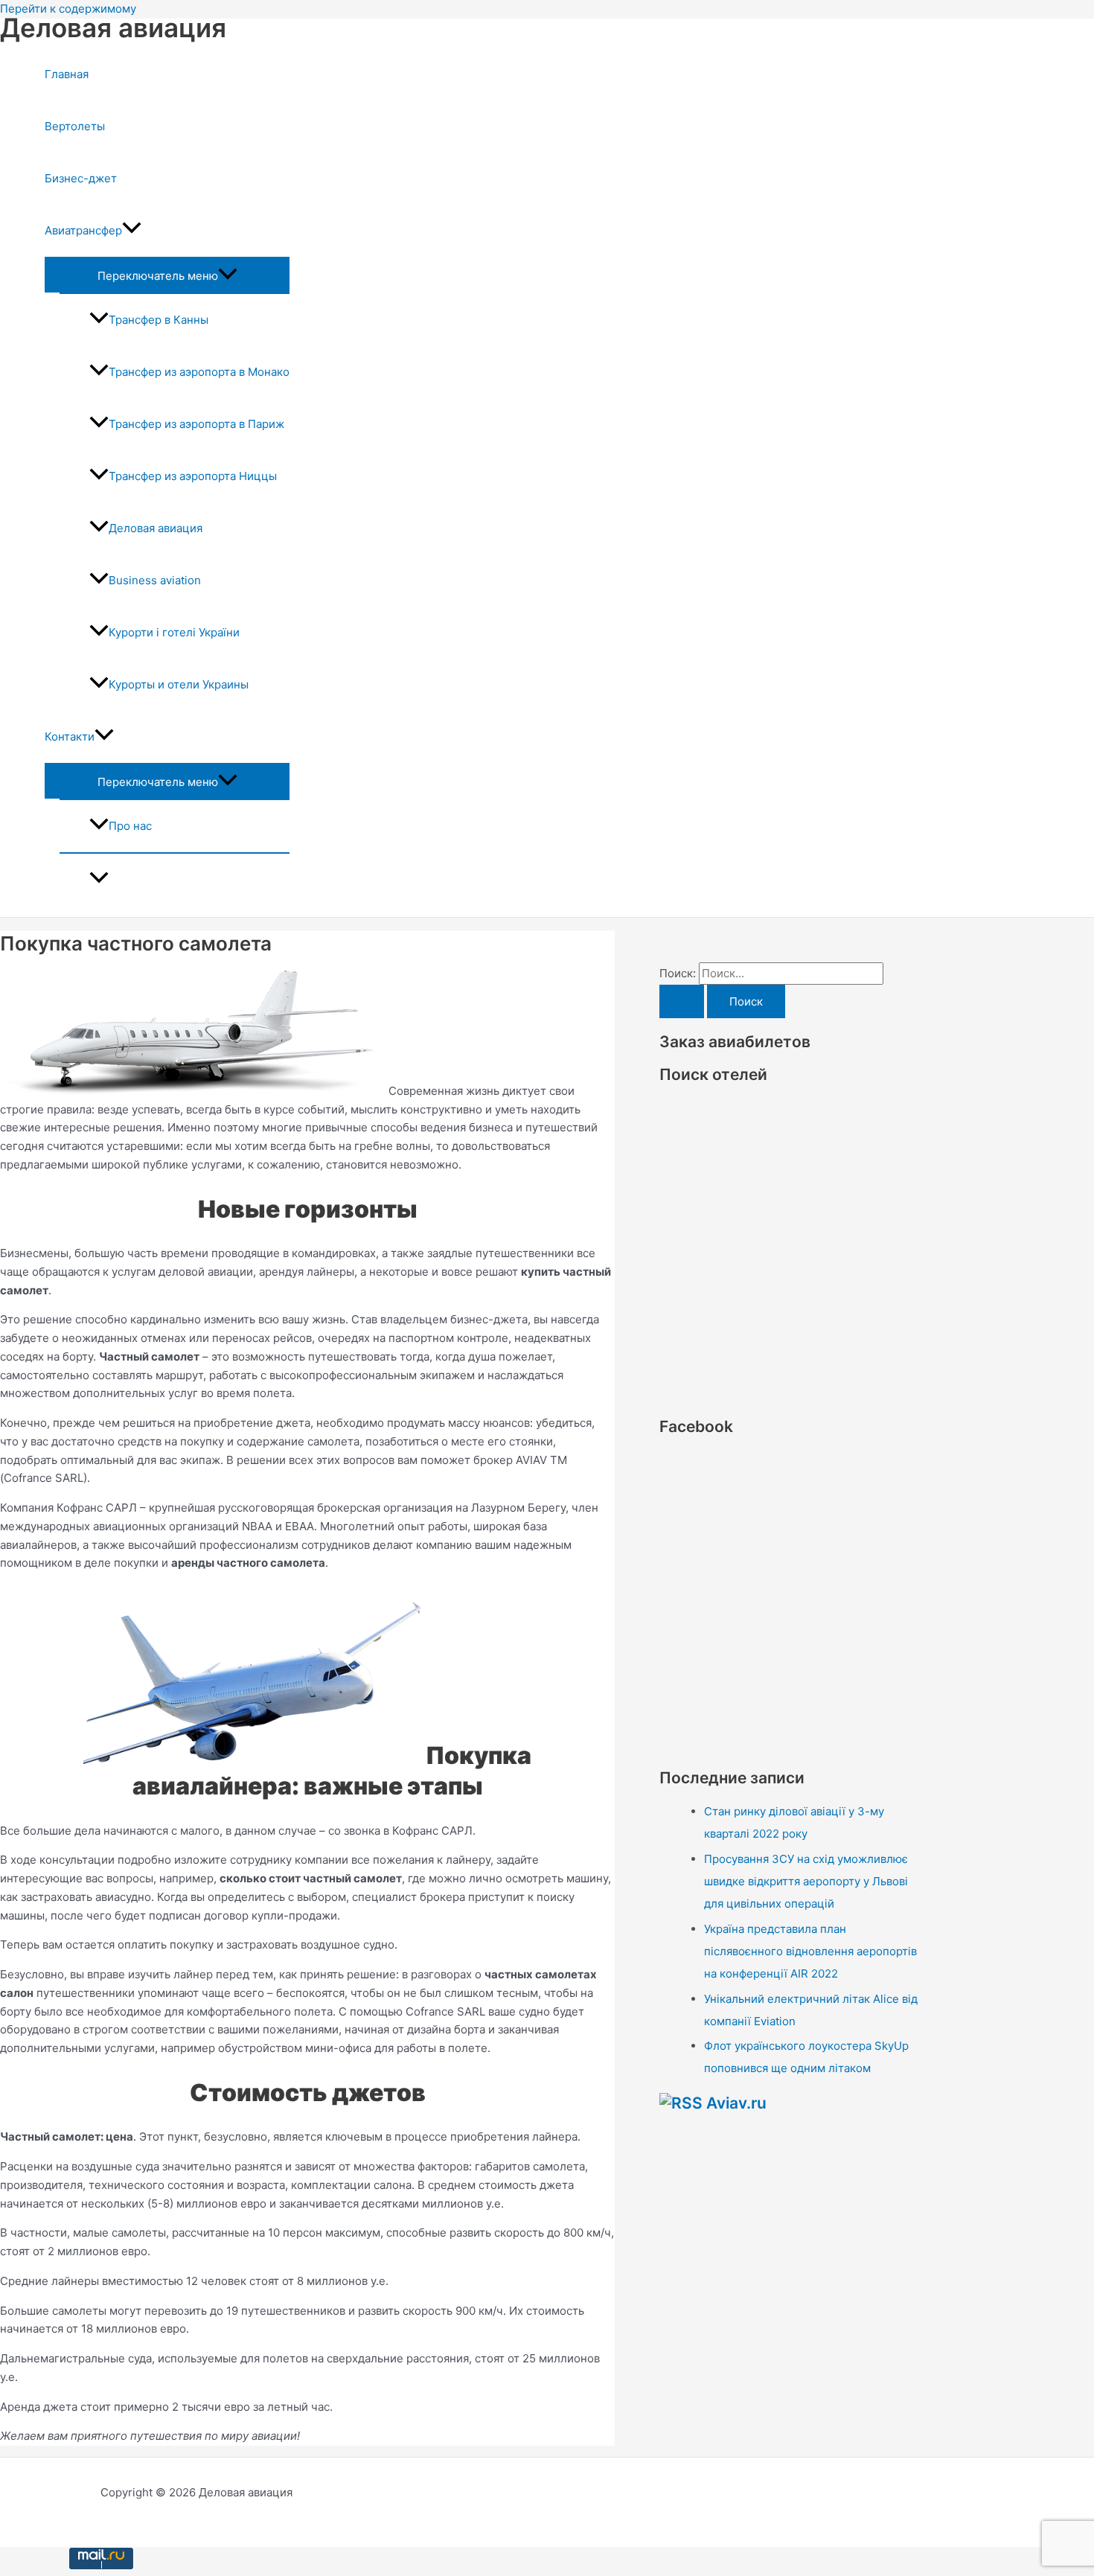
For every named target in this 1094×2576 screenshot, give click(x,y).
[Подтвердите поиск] (682, 1001)
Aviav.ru (736, 2103)
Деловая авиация (113, 28)
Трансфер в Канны (159, 320)
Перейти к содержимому (68, 9)
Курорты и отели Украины (179, 684)
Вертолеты (75, 126)
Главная (67, 74)
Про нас (130, 826)
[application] (132, 231)
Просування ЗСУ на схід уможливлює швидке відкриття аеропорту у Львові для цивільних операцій (806, 1881)
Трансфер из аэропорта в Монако (199, 372)
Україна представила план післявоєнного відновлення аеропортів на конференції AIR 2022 (810, 1951)
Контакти (70, 736)
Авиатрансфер (83, 230)
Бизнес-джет (81, 178)
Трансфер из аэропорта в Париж (196, 424)
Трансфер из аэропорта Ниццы (193, 476)
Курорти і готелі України (174, 632)
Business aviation (155, 580)
